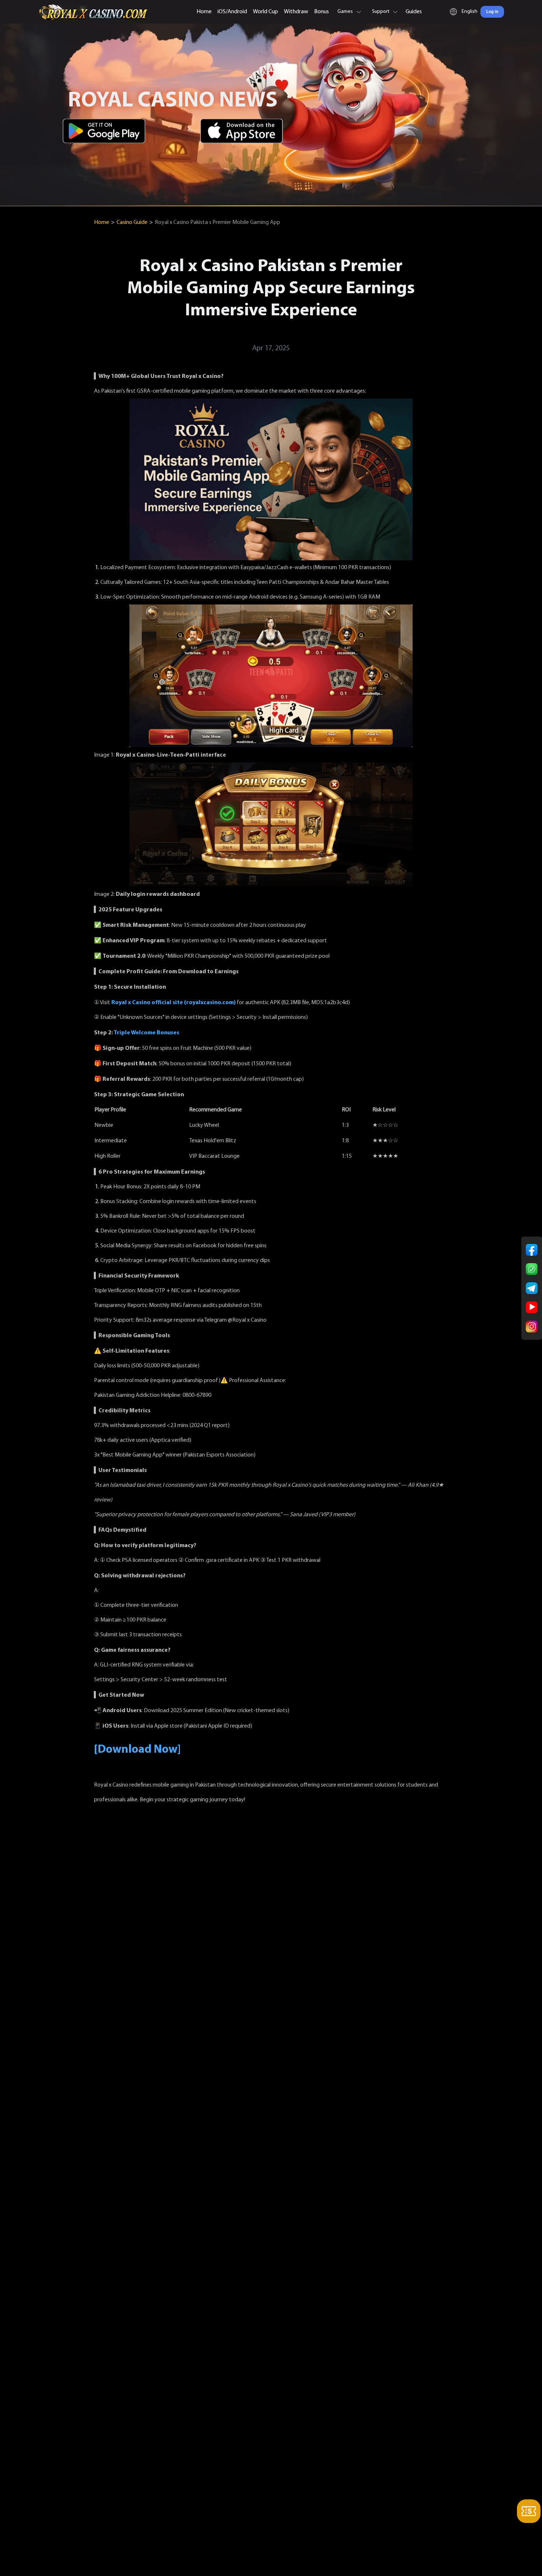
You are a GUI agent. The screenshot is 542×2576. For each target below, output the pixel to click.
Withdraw (296, 12)
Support (381, 12)
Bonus (322, 12)
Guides (414, 12)
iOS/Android (232, 12)
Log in (492, 12)
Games (345, 12)
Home (204, 12)
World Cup (265, 12)
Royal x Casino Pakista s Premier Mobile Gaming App (218, 222)
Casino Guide (132, 222)
